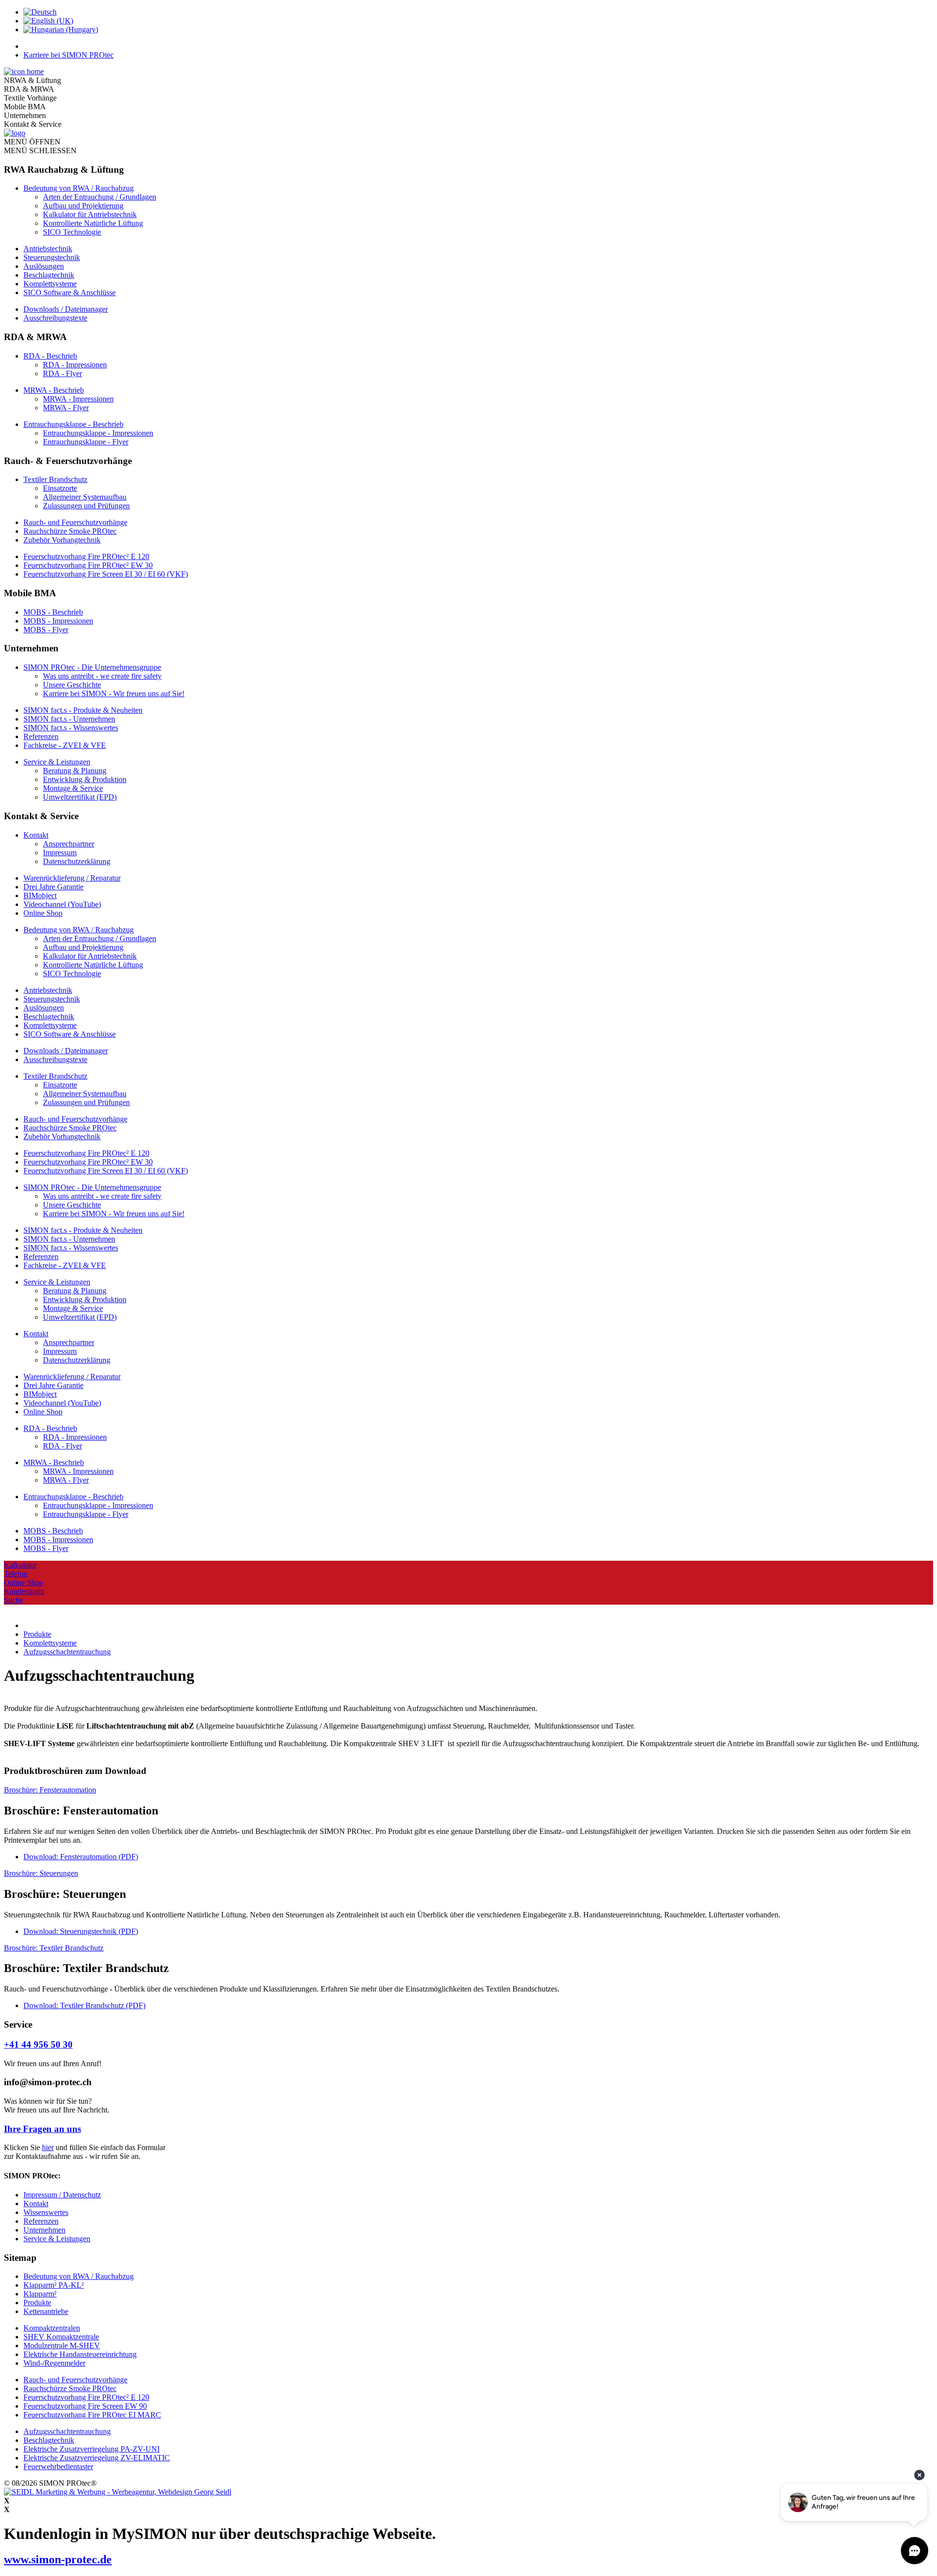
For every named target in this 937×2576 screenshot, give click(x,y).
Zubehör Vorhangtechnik (62, 540)
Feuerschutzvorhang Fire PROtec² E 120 (86, 556)
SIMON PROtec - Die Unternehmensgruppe (92, 667)
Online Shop (43, 913)
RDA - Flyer (62, 373)
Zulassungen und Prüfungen (86, 506)
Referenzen (41, 736)
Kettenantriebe (46, 2311)
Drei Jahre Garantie (53, 887)
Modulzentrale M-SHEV (62, 2345)
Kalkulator (20, 1565)
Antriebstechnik (48, 249)
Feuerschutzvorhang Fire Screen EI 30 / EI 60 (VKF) (106, 574)
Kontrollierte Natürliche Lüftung (93, 223)
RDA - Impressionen (75, 365)
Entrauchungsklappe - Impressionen (98, 433)
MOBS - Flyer (46, 630)
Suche (13, 1600)
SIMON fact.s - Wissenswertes (71, 728)
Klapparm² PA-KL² (54, 2285)
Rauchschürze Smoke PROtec (70, 531)
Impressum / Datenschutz (62, 2195)
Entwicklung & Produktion (85, 779)
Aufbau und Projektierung (83, 206)
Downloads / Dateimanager (66, 309)
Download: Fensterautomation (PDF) (81, 1857)
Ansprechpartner (69, 844)
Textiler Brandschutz (55, 479)
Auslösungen (44, 266)
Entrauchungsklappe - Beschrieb (73, 424)
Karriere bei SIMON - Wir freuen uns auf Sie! (114, 694)
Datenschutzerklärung (77, 861)
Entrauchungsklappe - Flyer (86, 442)
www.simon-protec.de (58, 2559)
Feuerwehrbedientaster (58, 2466)
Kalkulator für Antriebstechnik (90, 214)
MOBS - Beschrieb (53, 612)
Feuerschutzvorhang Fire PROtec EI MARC (92, 2415)
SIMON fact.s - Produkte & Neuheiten (83, 710)
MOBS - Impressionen (58, 621)
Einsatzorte (60, 488)
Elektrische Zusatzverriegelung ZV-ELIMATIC (97, 2458)
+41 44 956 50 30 (38, 2044)
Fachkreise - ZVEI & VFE (65, 745)
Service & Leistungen (57, 762)
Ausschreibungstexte (55, 318)
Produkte (37, 2303)
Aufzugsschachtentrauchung (67, 2431)
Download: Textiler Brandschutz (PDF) (84, 2005)
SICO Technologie (72, 232)
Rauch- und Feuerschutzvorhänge (75, 522)
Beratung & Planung (75, 771)
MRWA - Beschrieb (54, 390)
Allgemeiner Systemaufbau (85, 497)
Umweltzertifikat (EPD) (80, 797)
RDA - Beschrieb (50, 356)
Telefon (16, 1574)
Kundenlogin (24, 1591)
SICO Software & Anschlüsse (70, 292)
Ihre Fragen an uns (42, 2129)
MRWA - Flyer (66, 408)
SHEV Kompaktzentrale (61, 2337)
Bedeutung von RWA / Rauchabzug (79, 188)
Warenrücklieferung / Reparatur (72, 878)
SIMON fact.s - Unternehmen (69, 719)
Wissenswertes (46, 2212)
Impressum (60, 853)
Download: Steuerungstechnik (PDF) (81, 1931)
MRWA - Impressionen (78, 399)
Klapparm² (40, 2294)
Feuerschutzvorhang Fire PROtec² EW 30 (88, 565)
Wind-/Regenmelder (54, 2363)
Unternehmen (44, 2230)
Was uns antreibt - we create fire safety (102, 676)
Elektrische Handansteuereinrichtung (80, 2354)
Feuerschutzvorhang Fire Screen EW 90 (85, 2406)
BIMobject (40, 896)
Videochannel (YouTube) (62, 904)
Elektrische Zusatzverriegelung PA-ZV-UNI (92, 2449)
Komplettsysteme (50, 284)
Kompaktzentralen (52, 2328)
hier (48, 2147)
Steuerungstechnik (52, 257)
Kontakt (36, 835)
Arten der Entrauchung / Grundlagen (100, 197)
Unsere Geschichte (72, 685)
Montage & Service (73, 788)
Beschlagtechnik (49, 275)
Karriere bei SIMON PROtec (69, 55)
